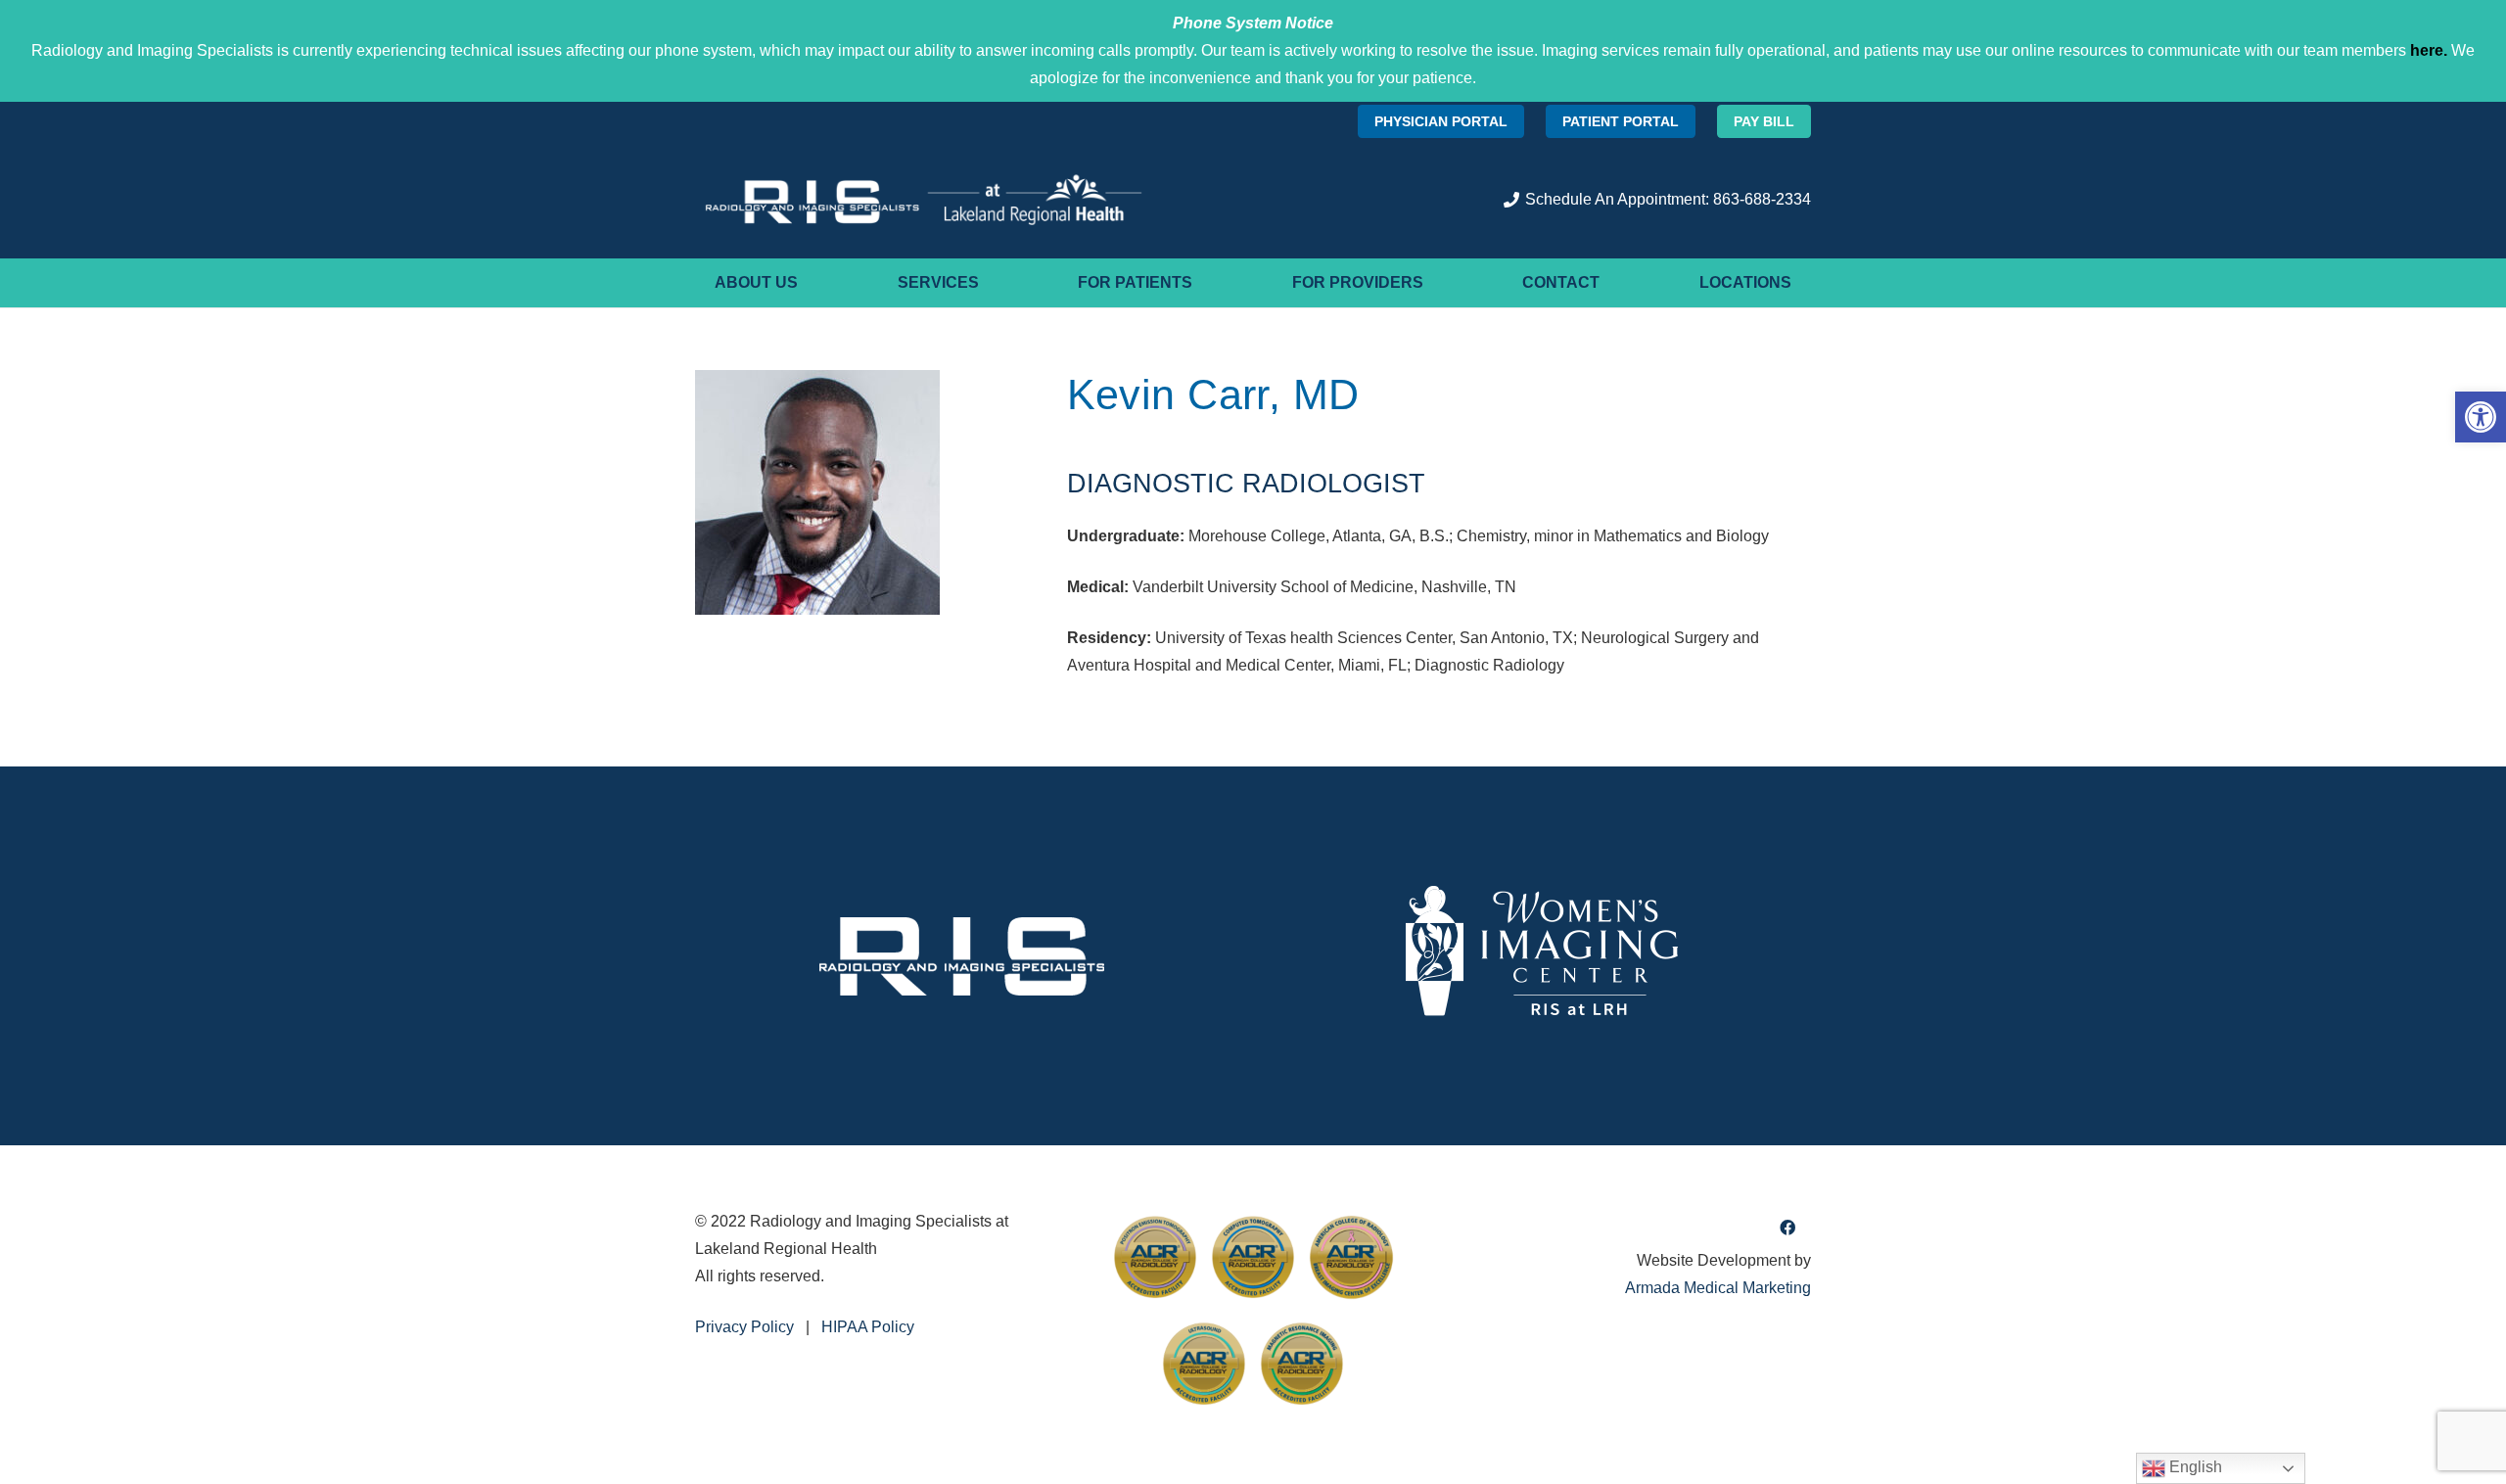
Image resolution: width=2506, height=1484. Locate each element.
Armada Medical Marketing (1718, 1288)
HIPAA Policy (868, 1327)
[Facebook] (1787, 1228)
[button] (2481, 417)
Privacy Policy (744, 1327)
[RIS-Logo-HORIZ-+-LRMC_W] (924, 200)
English (2194, 1467)
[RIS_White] (962, 956)
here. (2429, 50)
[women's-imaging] (1544, 956)
